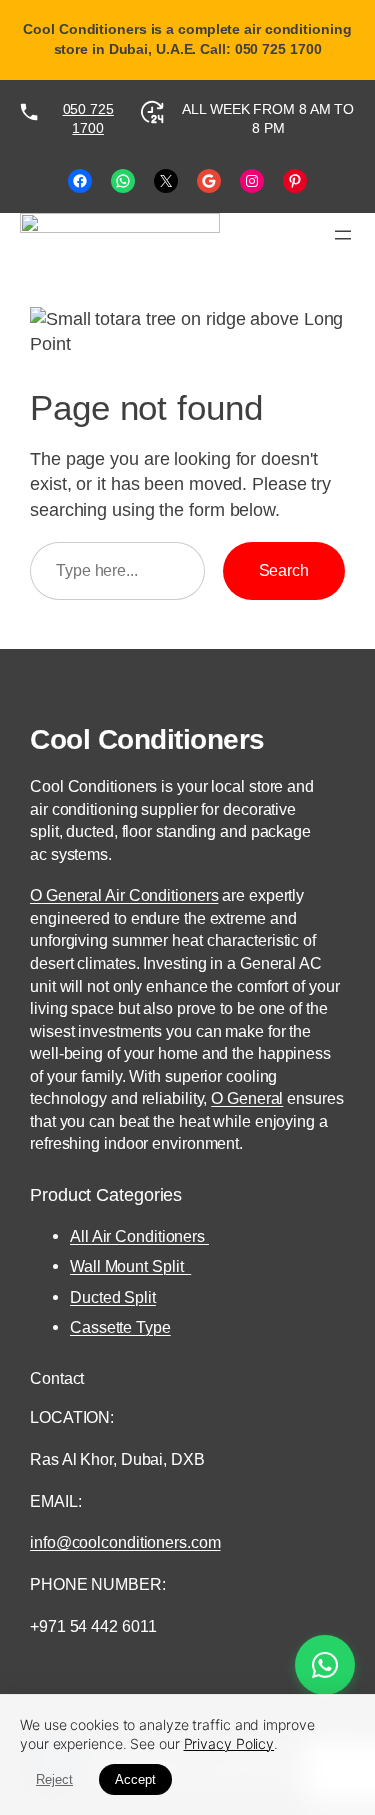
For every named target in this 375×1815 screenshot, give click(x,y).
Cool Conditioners (147, 739)
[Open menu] (343, 235)
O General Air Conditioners (124, 895)
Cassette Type (120, 1327)
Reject (54, 1779)
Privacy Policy (229, 1743)
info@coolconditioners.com (125, 1542)
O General (247, 1098)
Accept (135, 1779)
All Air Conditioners (139, 1236)
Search (284, 570)
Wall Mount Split (130, 1266)
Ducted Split (113, 1297)
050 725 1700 (88, 119)
